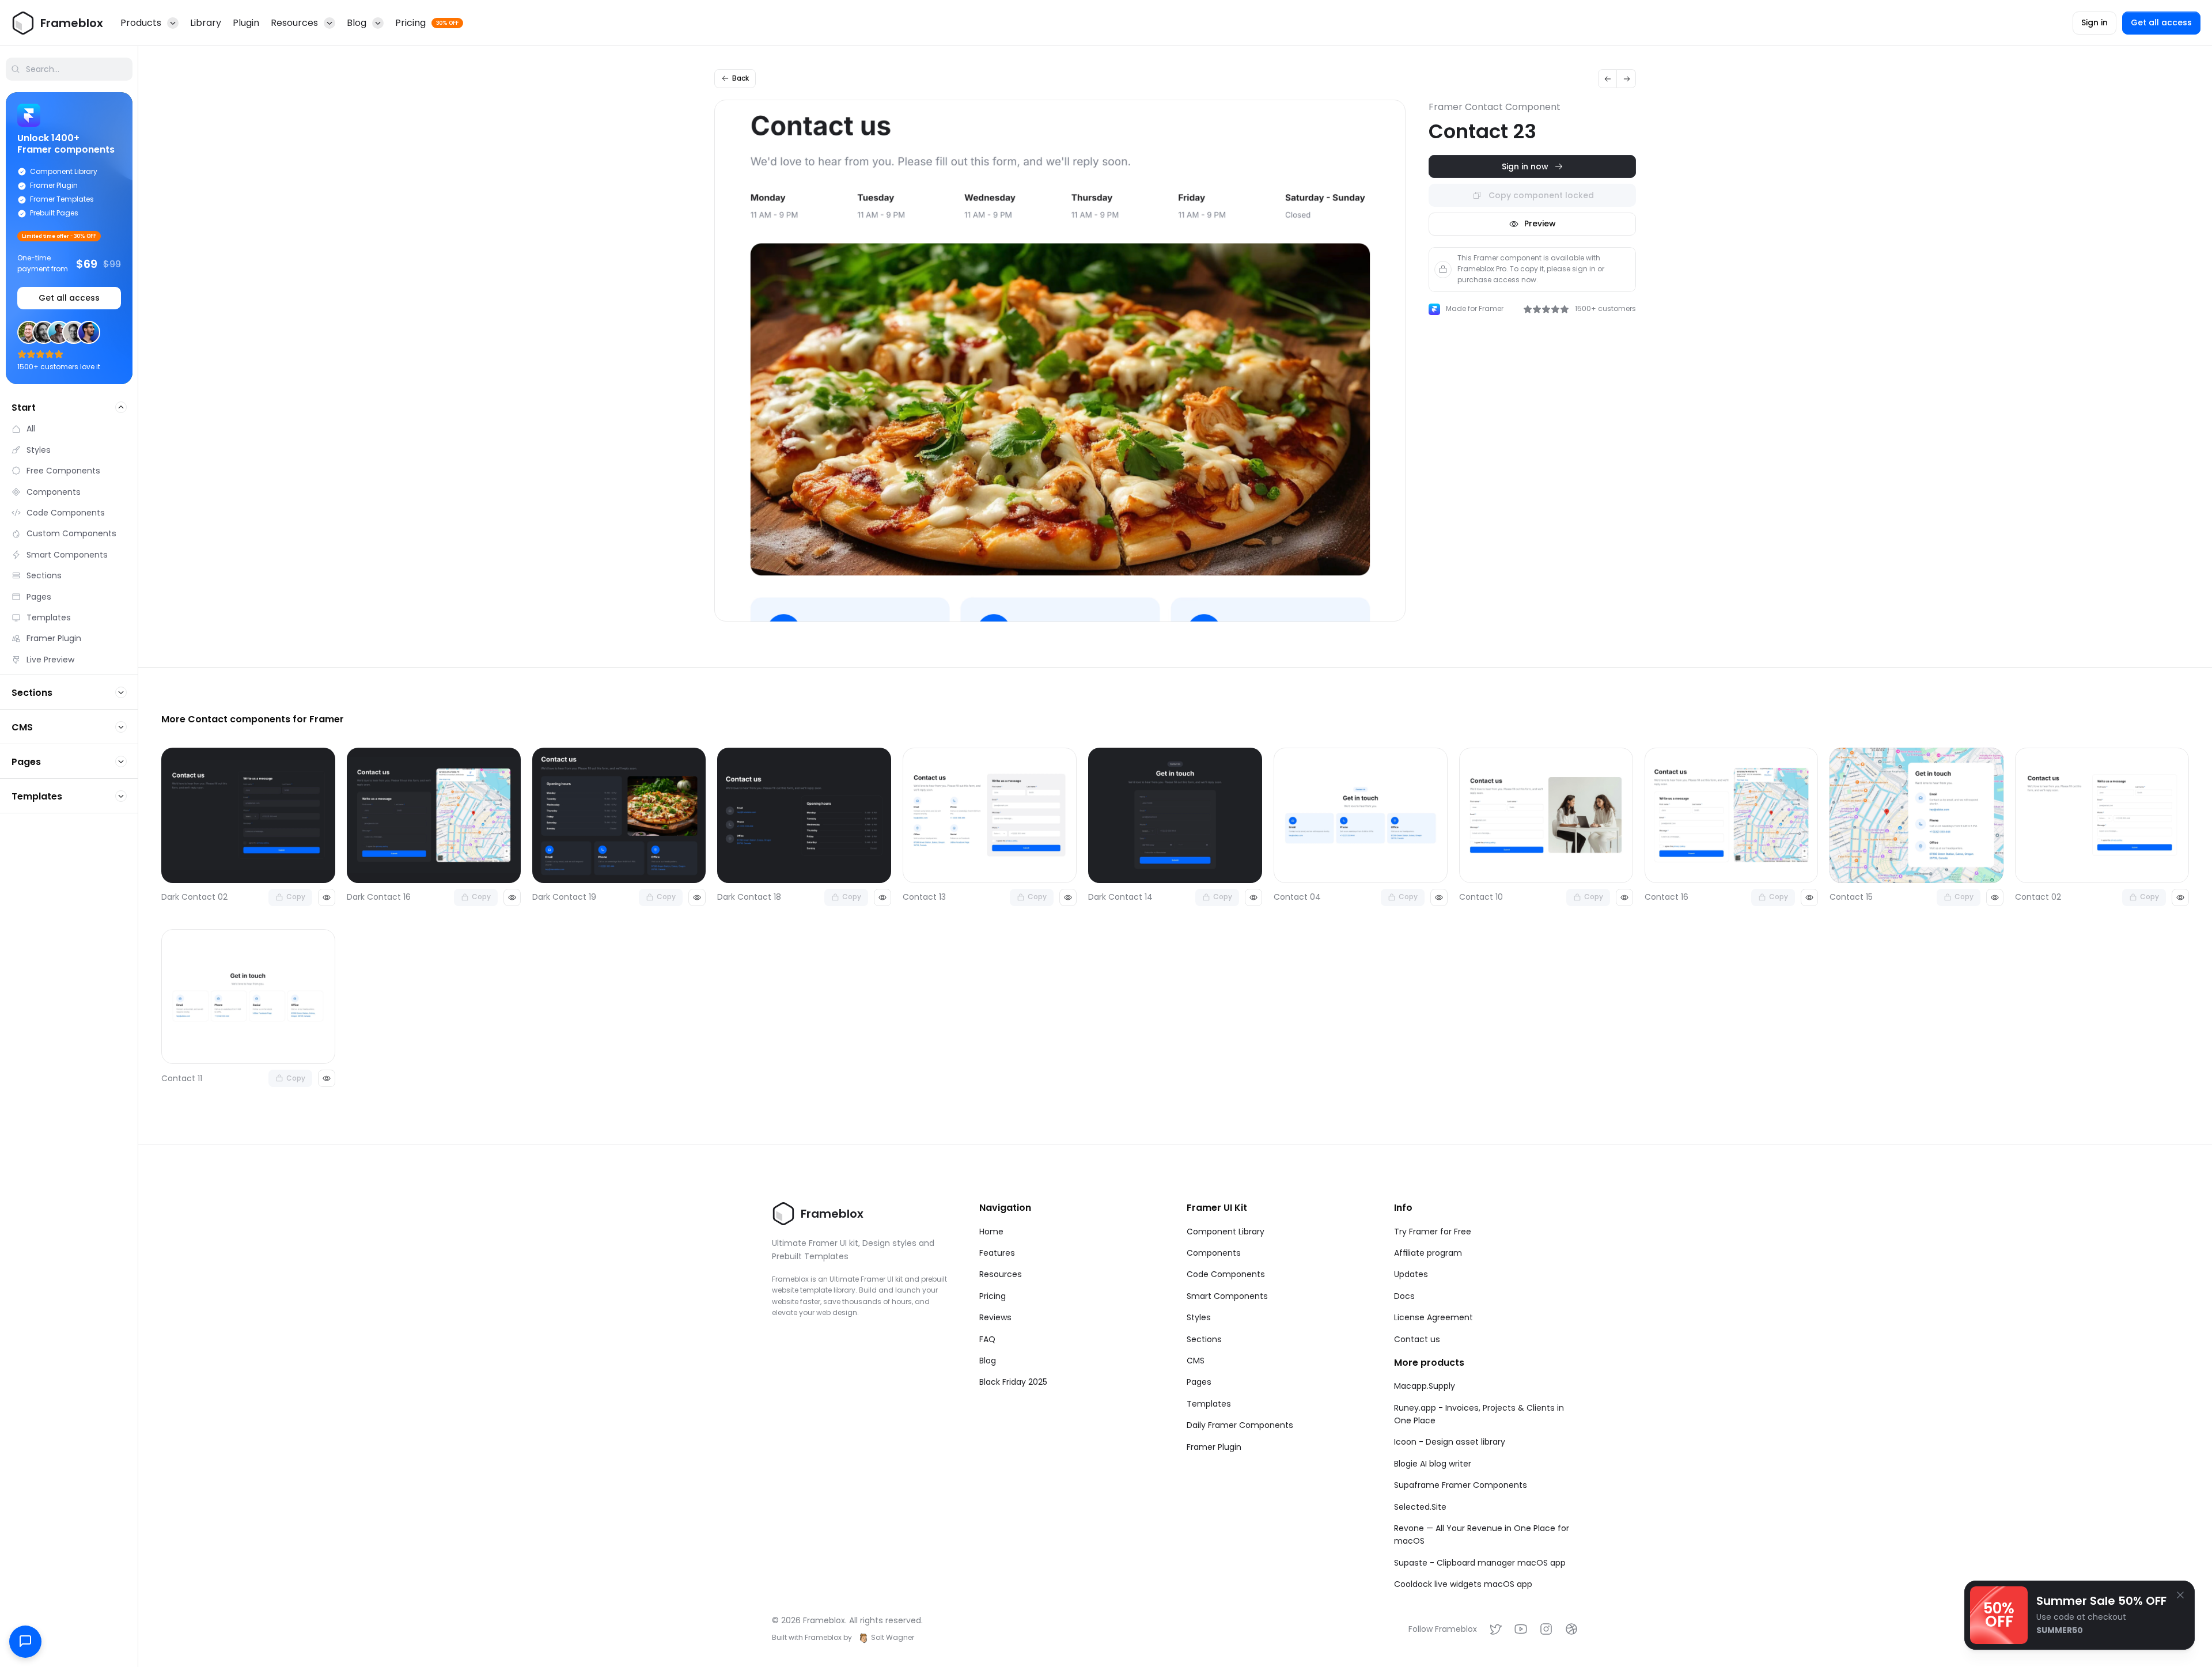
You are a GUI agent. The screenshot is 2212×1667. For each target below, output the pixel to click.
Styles (1199, 1317)
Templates (1209, 1404)
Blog (988, 1361)
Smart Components (1227, 1296)
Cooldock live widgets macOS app (1463, 1584)
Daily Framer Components (1240, 1425)
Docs (1404, 1296)
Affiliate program (1428, 1253)
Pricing (993, 1296)
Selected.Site (1420, 1507)
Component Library (1226, 1232)
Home (991, 1232)
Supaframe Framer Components (1461, 1485)
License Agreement (1433, 1317)
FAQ (987, 1339)
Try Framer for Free (1433, 1232)
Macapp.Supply (1425, 1386)
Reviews (995, 1317)
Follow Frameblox (1443, 1629)
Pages (1199, 1382)
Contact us (1417, 1339)
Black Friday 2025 (1013, 1382)
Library (206, 23)
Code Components (1226, 1274)
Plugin (246, 23)
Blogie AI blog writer (1433, 1464)
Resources (1001, 1274)
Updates (1411, 1274)
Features (997, 1253)
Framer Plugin (1214, 1447)
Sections (1204, 1339)
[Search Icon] (69, 69)
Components (1214, 1253)
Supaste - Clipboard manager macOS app (1480, 1563)
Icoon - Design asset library (1450, 1442)
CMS (1196, 1361)
